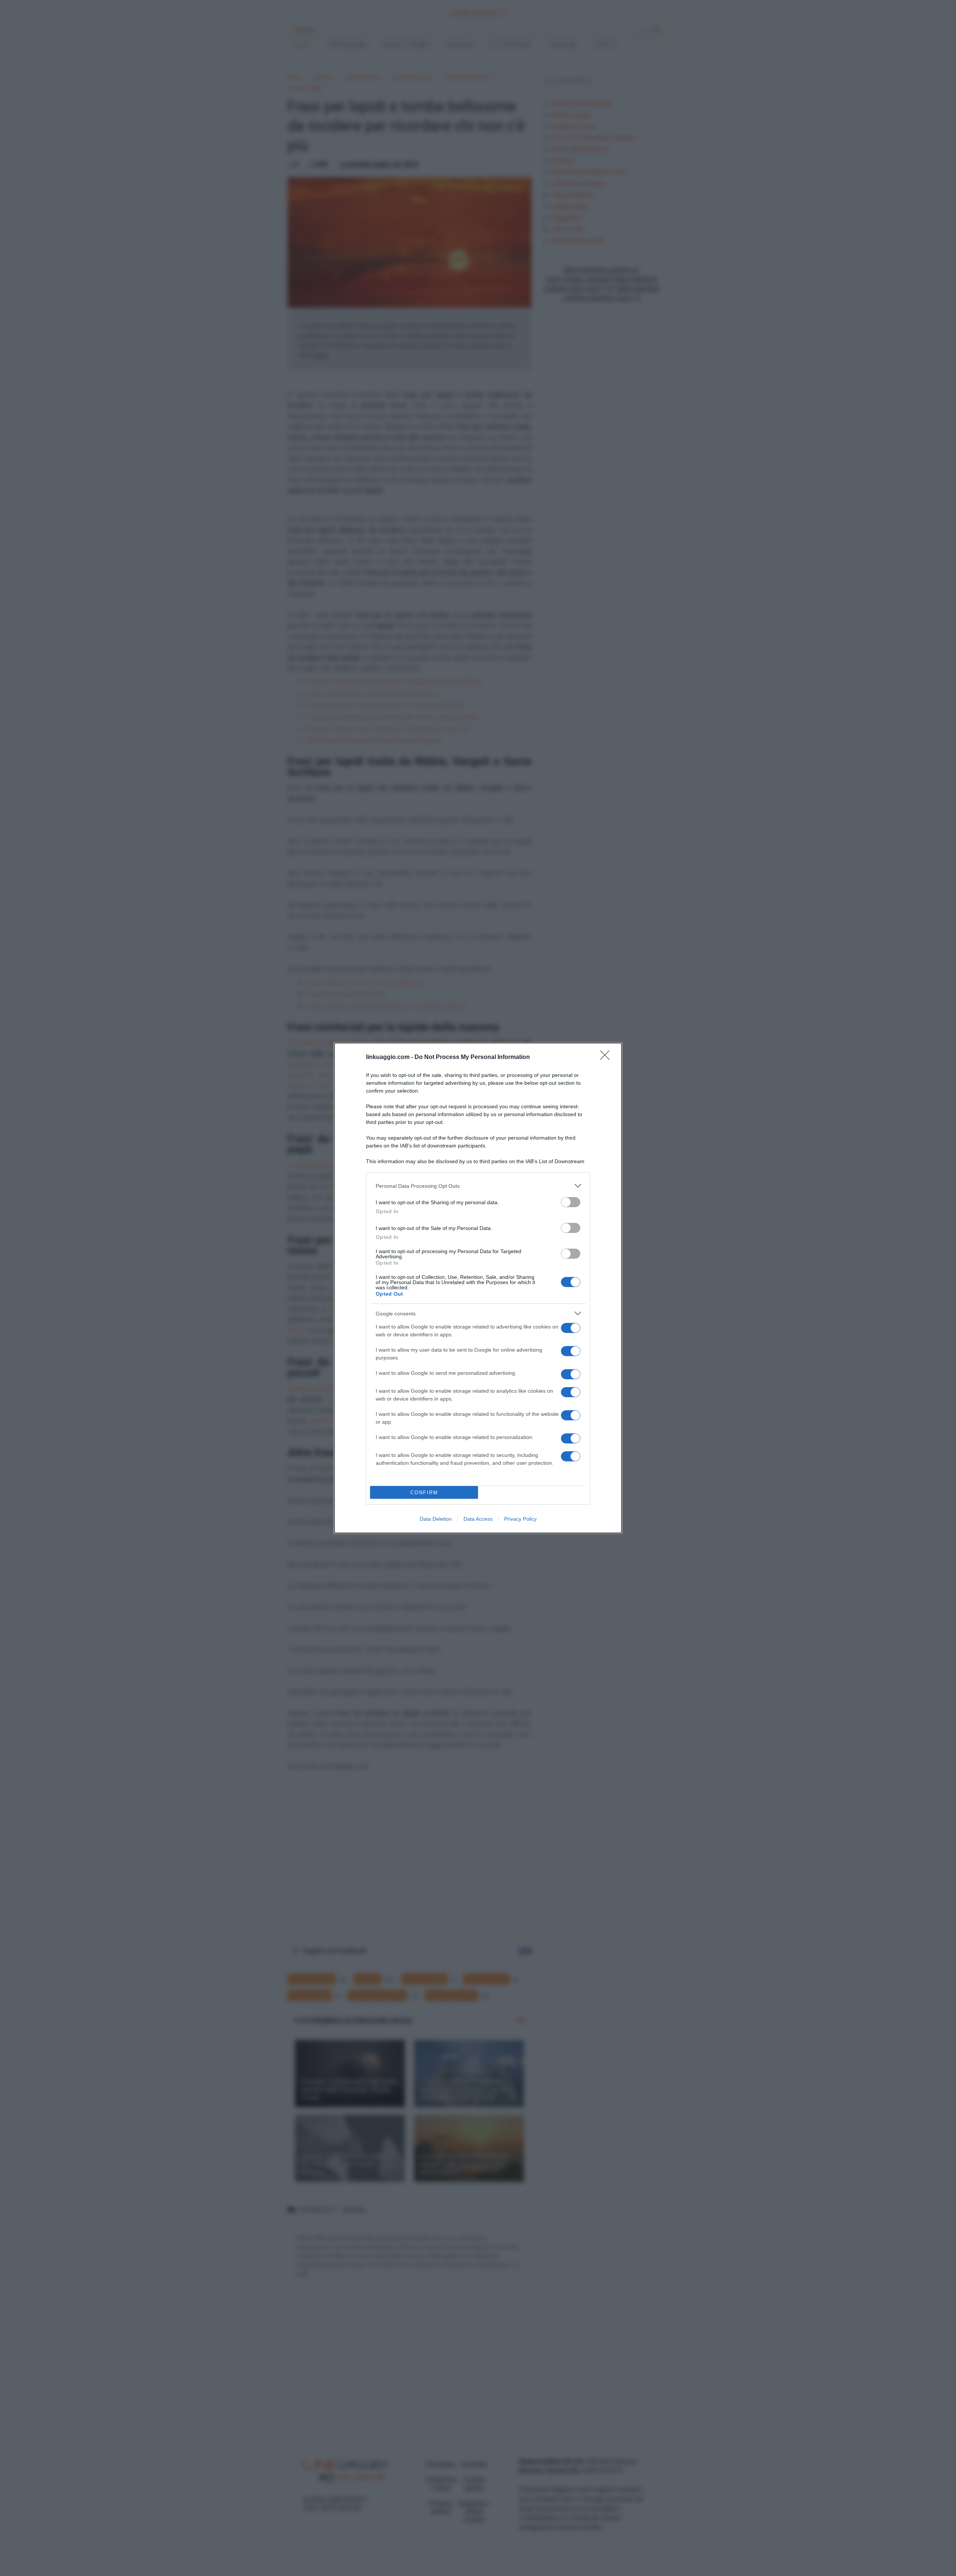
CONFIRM (424, 1493)
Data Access (478, 1519)
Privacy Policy (520, 1519)
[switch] (571, 1202)
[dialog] (478, 1288)
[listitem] (478, 1186)
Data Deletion (436, 1519)
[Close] (607, 1058)
